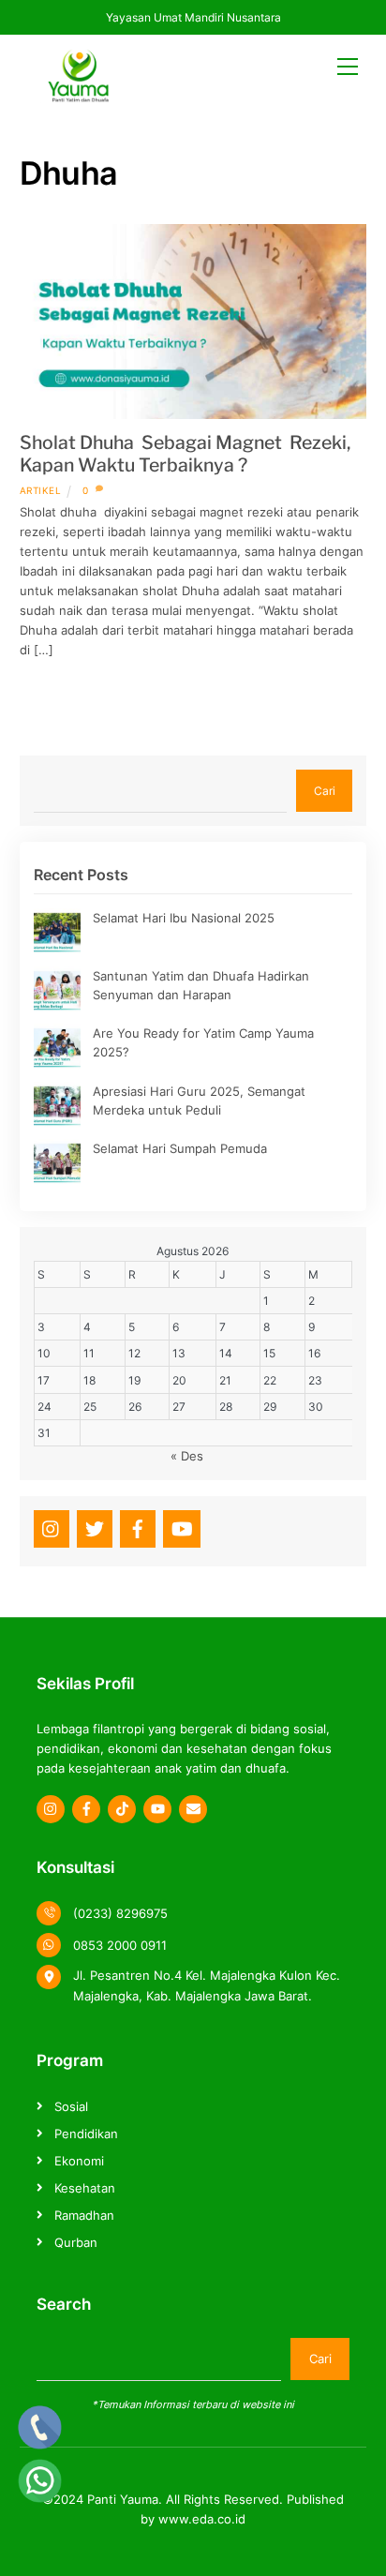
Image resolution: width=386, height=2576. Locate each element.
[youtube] (182, 1527)
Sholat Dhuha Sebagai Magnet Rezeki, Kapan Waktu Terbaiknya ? (185, 454)
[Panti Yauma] (78, 95)
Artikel (41, 490)
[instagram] (52, 1527)
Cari (325, 791)
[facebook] (138, 1527)
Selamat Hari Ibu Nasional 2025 (184, 918)
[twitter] (95, 1527)
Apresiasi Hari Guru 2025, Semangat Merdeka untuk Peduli (199, 1101)
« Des (187, 1456)
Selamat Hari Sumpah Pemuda (180, 1148)
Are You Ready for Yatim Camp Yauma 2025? (203, 1042)
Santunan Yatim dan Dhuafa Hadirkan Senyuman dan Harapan (201, 985)
